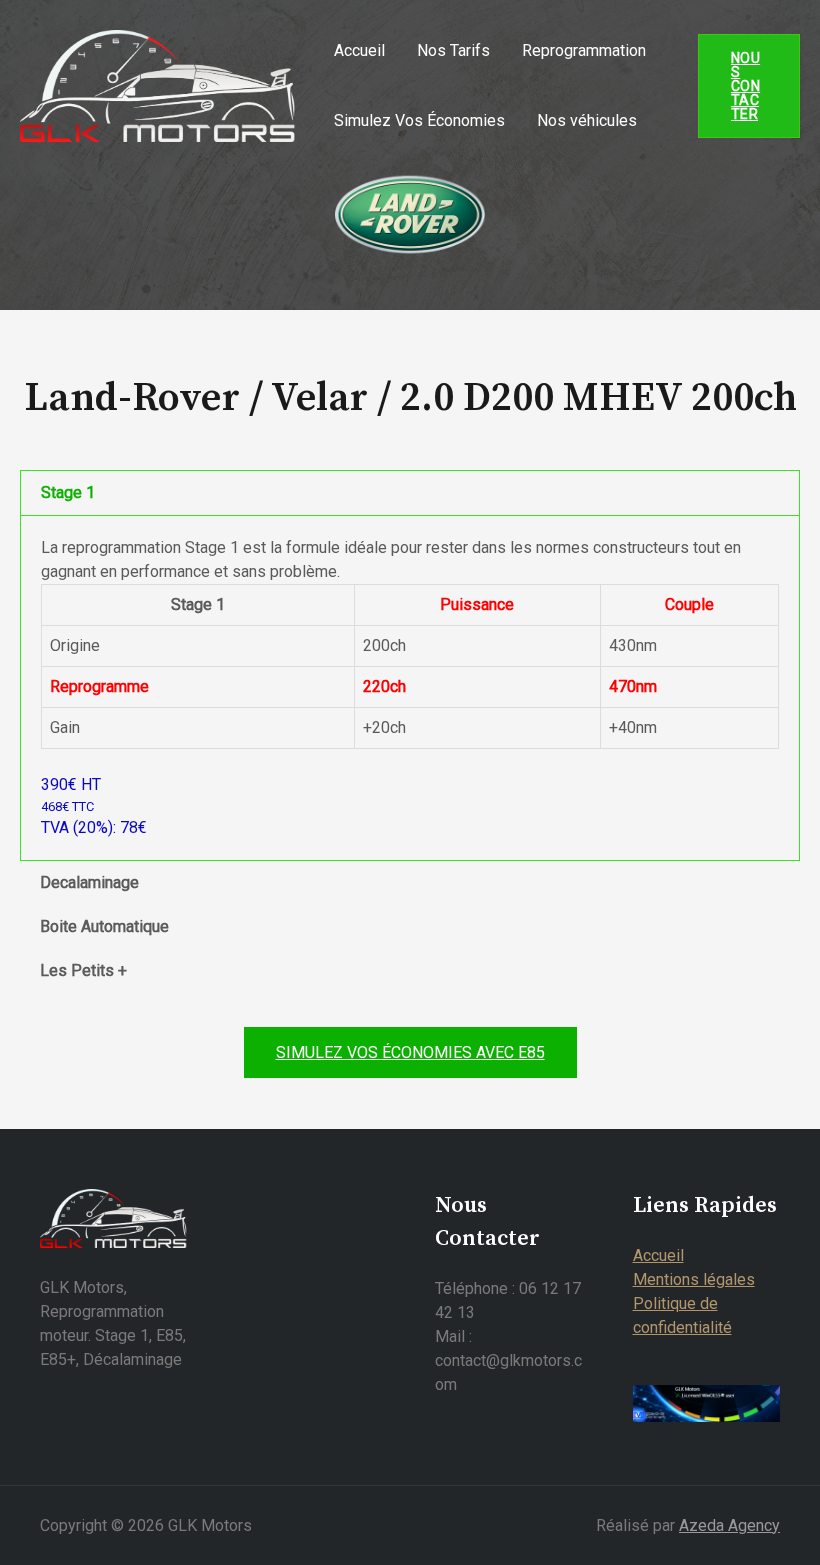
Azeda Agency (729, 1525)
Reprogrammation (584, 50)
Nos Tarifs (453, 50)
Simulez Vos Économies (419, 120)
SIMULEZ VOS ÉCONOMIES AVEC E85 (410, 1052)
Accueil (359, 50)
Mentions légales (694, 1279)
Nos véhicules (587, 120)
